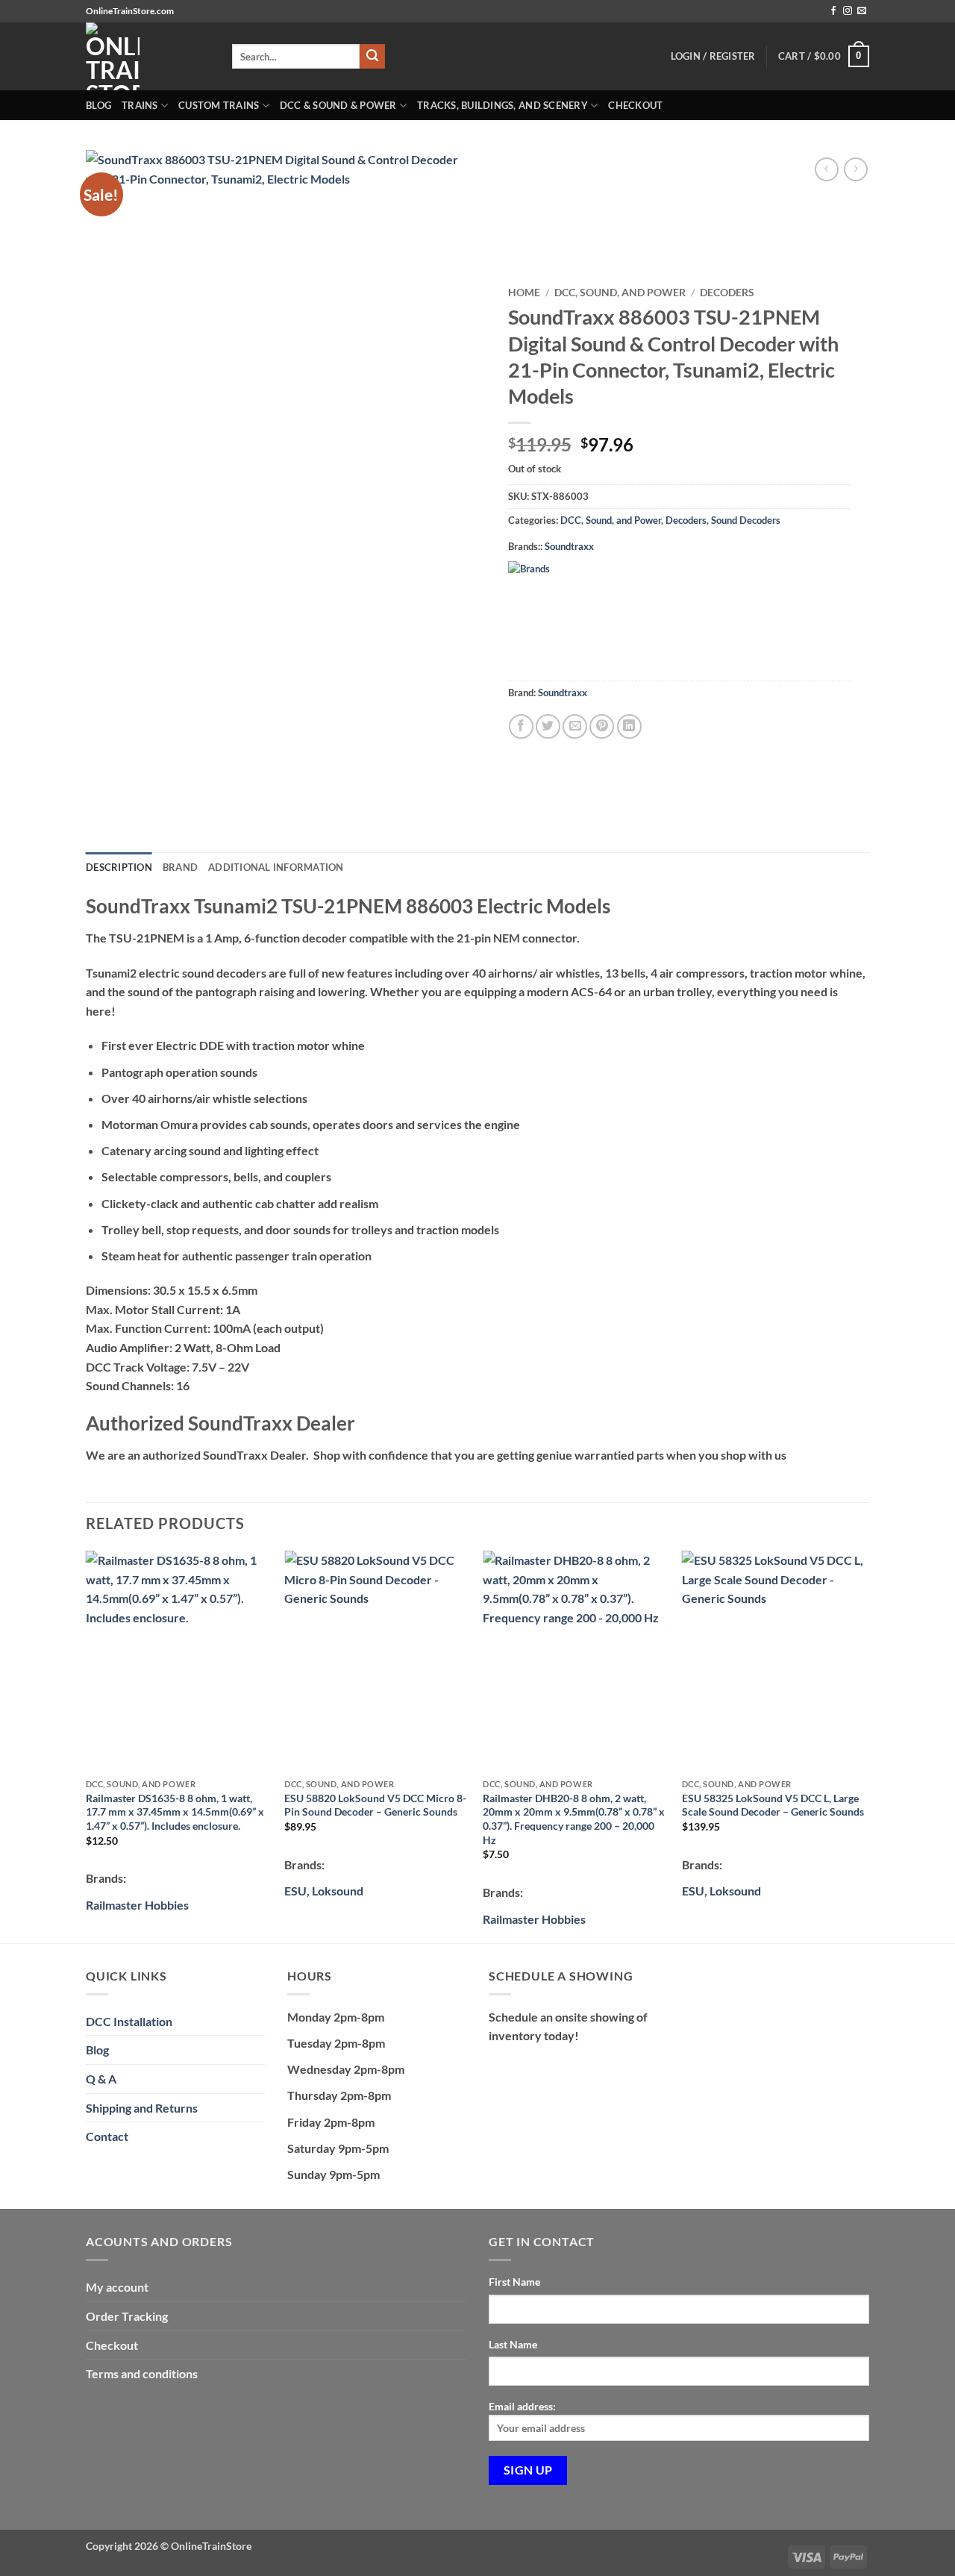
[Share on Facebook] (521, 726)
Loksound (338, 1891)
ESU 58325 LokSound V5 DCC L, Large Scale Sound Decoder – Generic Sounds (773, 1805)
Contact (107, 2136)
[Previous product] (855, 169)
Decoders (727, 293)
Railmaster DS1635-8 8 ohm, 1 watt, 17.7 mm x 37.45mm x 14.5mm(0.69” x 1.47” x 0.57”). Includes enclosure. (175, 1812)
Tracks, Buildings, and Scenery (502, 105)
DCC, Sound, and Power (620, 293)
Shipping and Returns (142, 2108)
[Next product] (826, 169)
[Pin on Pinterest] (602, 726)
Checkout (635, 105)
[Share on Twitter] (548, 726)
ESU (295, 1891)
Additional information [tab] (276, 867)
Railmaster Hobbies (137, 1905)
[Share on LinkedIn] (629, 726)
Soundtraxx (569, 546)
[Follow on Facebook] (833, 11)
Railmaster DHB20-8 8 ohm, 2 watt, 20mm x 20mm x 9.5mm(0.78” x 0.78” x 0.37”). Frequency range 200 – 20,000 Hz (574, 1819)
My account (117, 2287)
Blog (98, 105)
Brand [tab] (180, 867)
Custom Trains (219, 105)
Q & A (101, 2079)
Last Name (513, 2344)
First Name (514, 2282)
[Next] (865, 1745)
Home (524, 293)
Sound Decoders (746, 520)
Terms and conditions (142, 2373)
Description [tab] (119, 867)
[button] (824, 57)
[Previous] (87, 1745)
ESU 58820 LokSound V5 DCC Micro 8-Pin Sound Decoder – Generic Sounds (375, 1805)
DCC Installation (129, 2021)
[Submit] (372, 57)
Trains (140, 105)
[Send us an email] (862, 11)
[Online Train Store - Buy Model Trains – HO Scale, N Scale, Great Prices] (148, 56)
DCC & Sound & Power (338, 105)
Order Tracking (127, 2316)
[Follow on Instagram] (848, 11)
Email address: (522, 2406)
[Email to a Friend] (575, 726)
